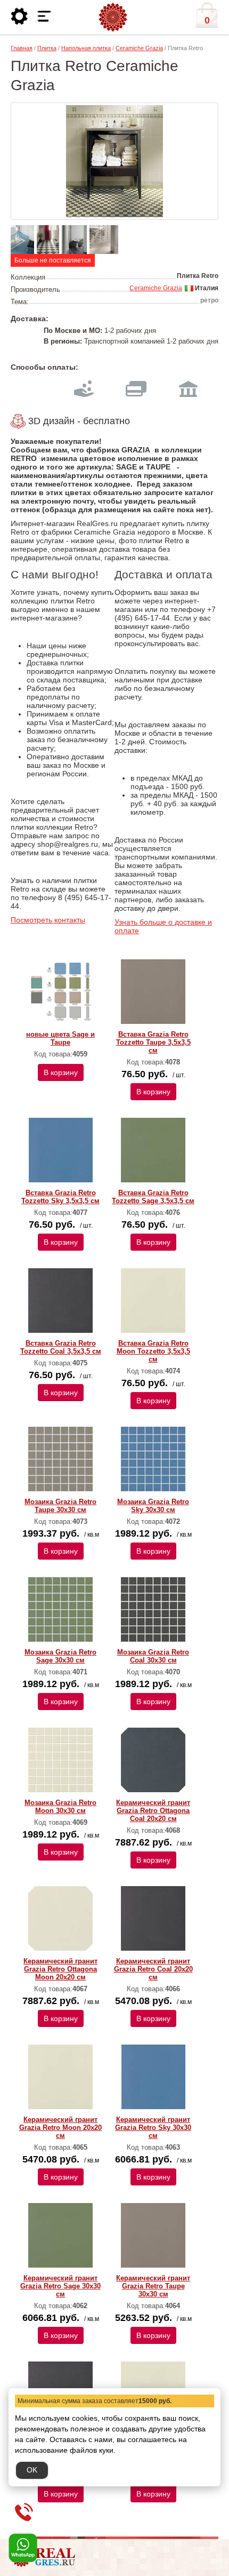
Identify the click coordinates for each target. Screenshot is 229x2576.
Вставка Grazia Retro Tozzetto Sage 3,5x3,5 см (153, 1197)
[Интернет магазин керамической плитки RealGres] (113, 18)
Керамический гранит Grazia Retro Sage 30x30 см (60, 2286)
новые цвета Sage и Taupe (60, 1038)
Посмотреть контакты (48, 920)
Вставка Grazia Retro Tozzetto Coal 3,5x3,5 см (61, 1347)
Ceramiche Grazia (139, 48)
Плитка (47, 48)
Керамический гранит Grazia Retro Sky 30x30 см (153, 2128)
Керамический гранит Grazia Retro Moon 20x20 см (60, 2128)
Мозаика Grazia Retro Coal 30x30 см (153, 1656)
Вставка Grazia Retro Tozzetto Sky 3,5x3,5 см (60, 1197)
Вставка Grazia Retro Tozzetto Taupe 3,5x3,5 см (153, 1042)
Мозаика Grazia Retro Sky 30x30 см (153, 1506)
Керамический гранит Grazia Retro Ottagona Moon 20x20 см (60, 1969)
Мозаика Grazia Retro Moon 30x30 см (60, 1807)
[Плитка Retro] (114, 161)
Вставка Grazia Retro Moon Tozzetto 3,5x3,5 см (153, 1351)
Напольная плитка (86, 48)
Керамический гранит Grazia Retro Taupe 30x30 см (153, 2286)
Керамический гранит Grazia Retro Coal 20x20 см (153, 1969)
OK (32, 2470)
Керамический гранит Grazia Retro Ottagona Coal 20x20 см (153, 1811)
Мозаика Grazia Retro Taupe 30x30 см (60, 1506)
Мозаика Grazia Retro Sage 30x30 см (60, 1656)
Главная (22, 48)
